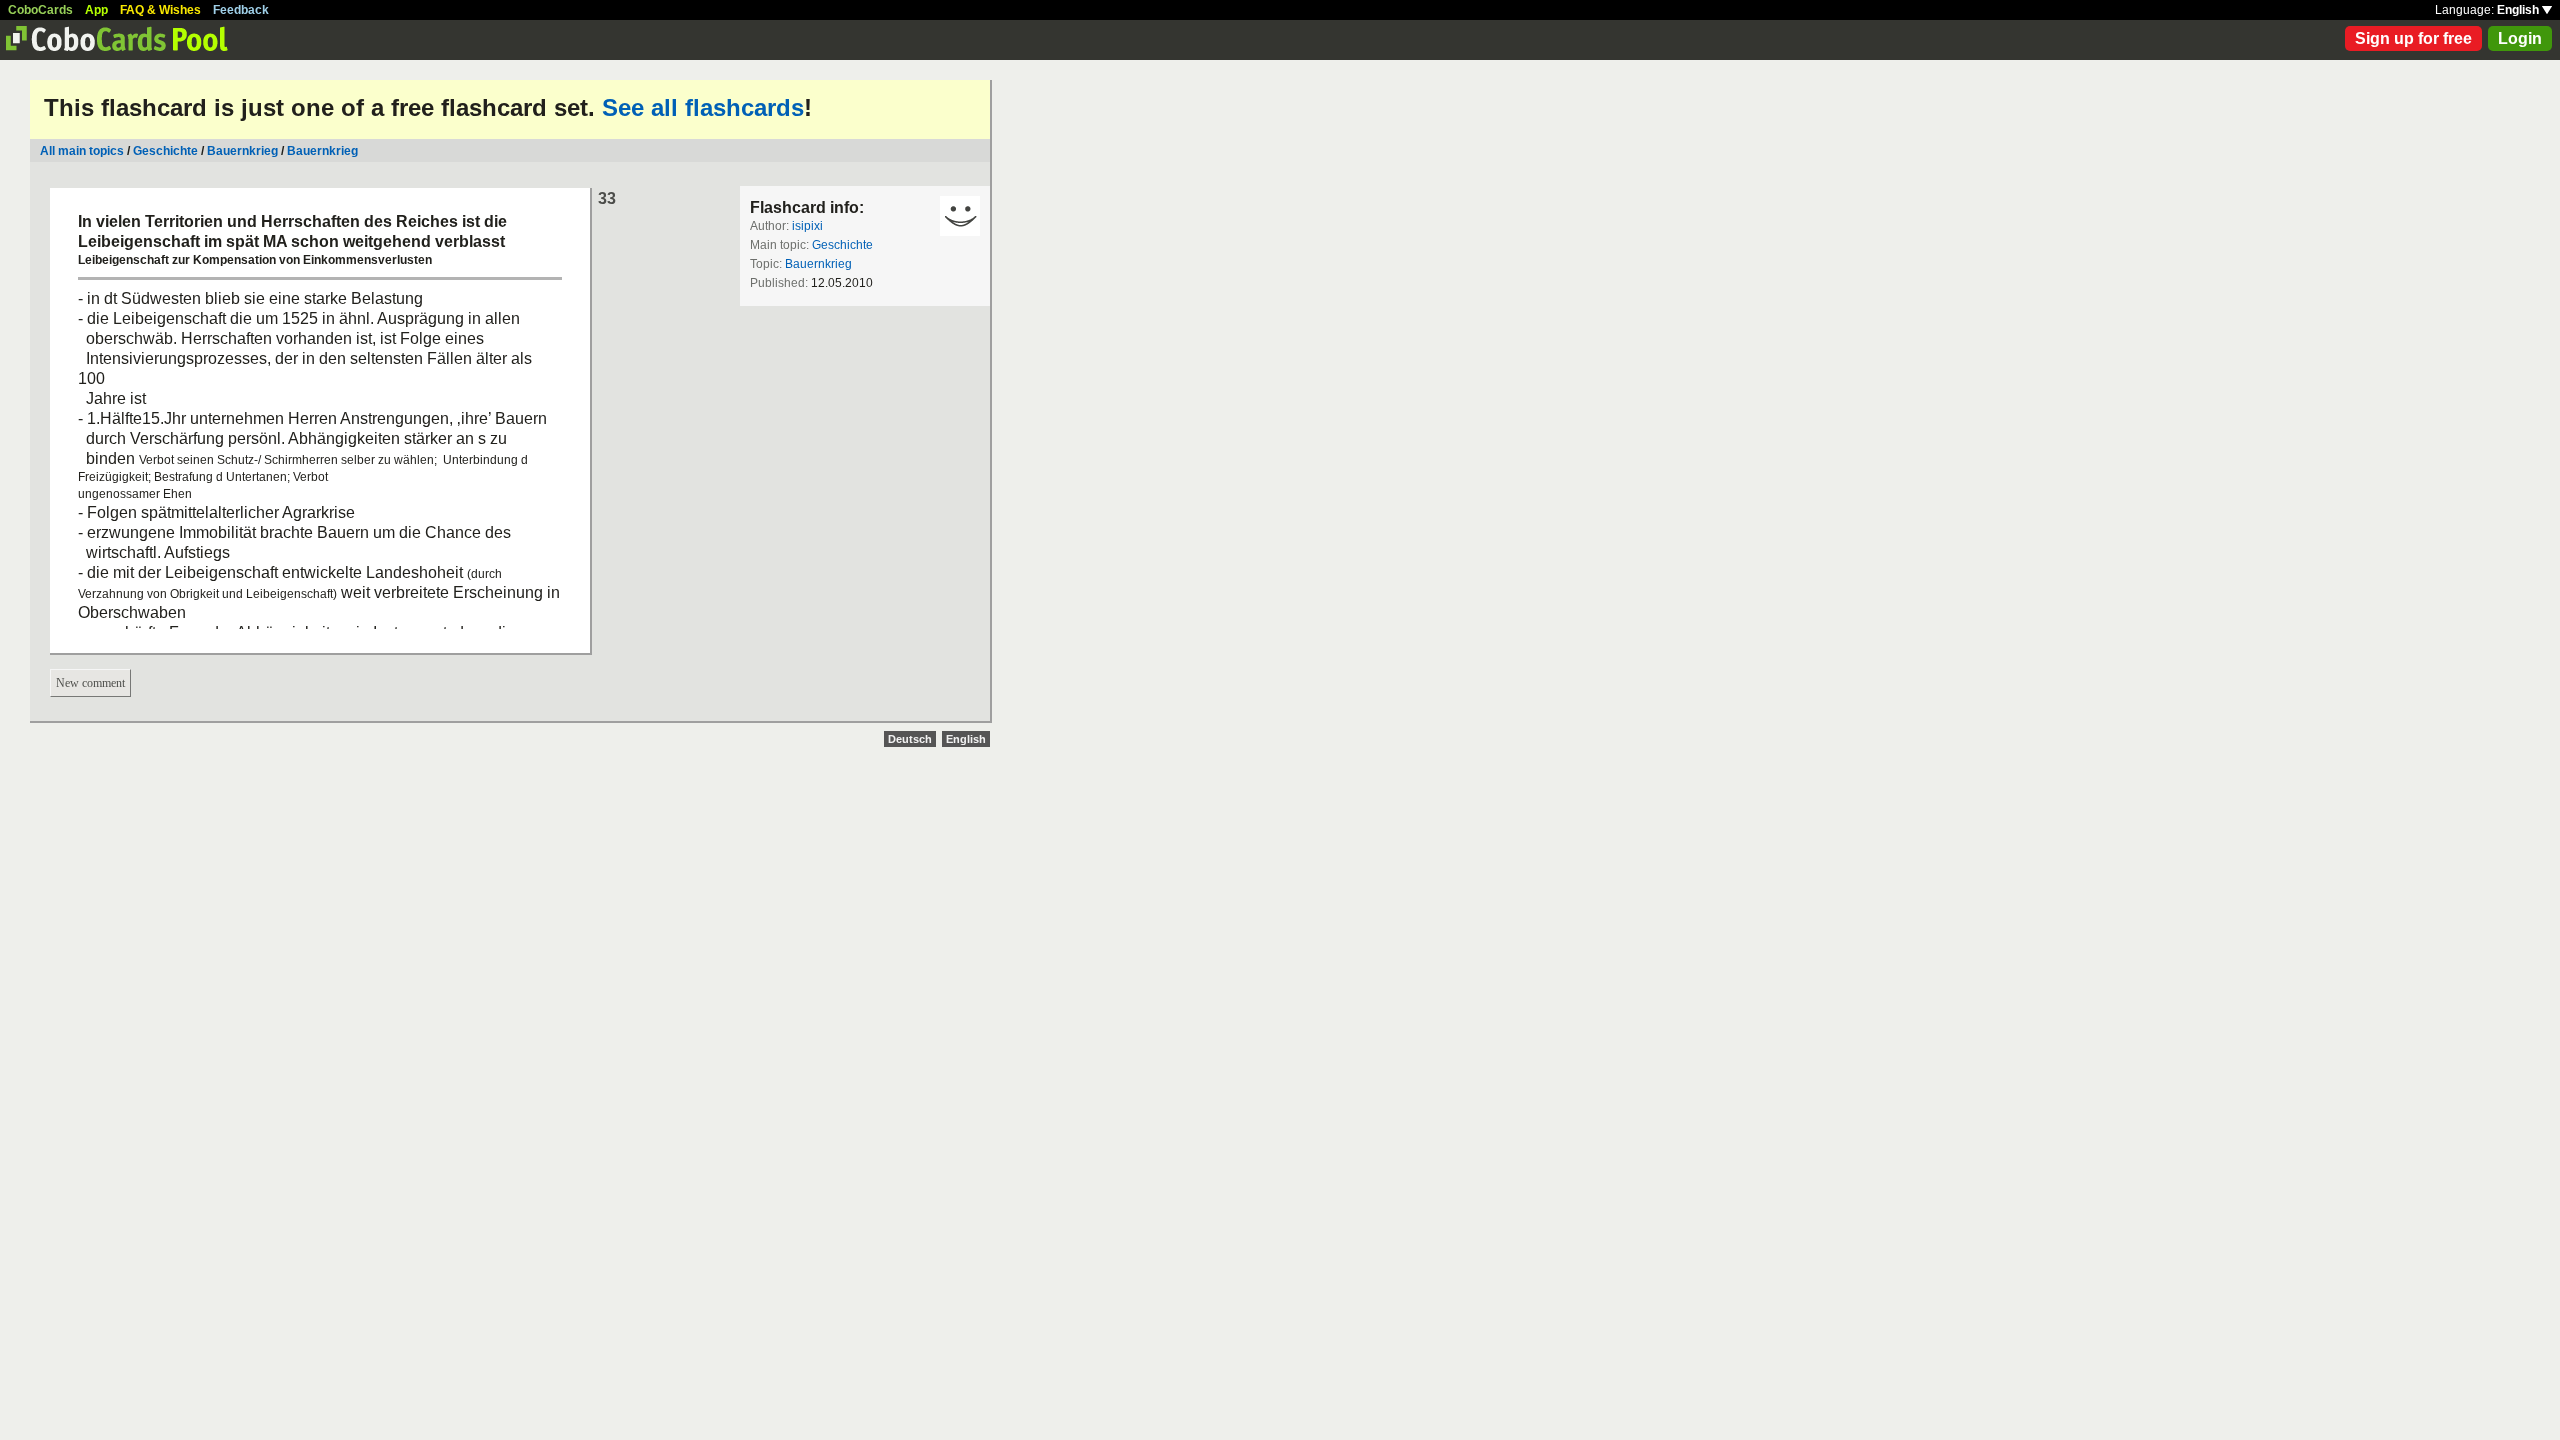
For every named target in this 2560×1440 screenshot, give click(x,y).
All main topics (82, 151)
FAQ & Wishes (160, 10)
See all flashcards (703, 107)
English (2519, 10)
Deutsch (910, 739)
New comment (90, 683)
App (96, 10)
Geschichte (165, 151)
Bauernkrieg (244, 151)
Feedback (241, 10)
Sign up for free (2413, 38)
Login (2520, 38)
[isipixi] (960, 216)
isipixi (807, 226)
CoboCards (40, 10)
